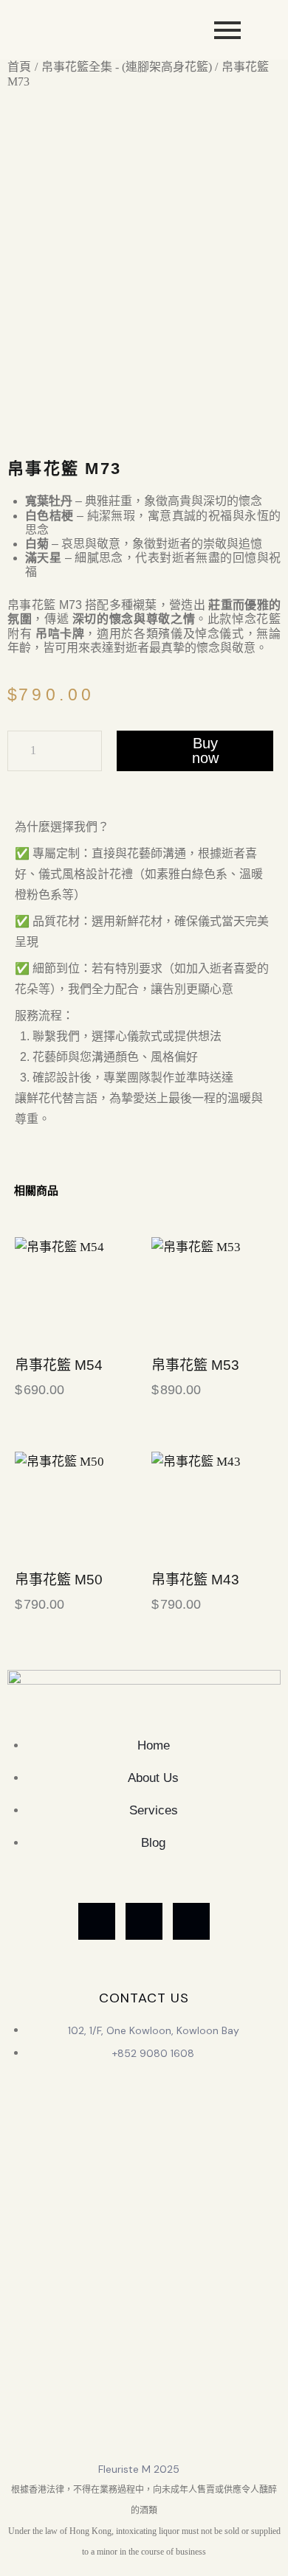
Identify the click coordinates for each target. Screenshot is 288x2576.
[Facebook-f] (144, 1921)
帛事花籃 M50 (59, 1580)
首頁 (19, 67)
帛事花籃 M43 (195, 1580)
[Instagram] (191, 1921)
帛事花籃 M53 (195, 1365)
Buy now (205, 751)
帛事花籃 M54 (59, 1365)
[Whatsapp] (97, 1921)
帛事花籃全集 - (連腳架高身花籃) (127, 67)
